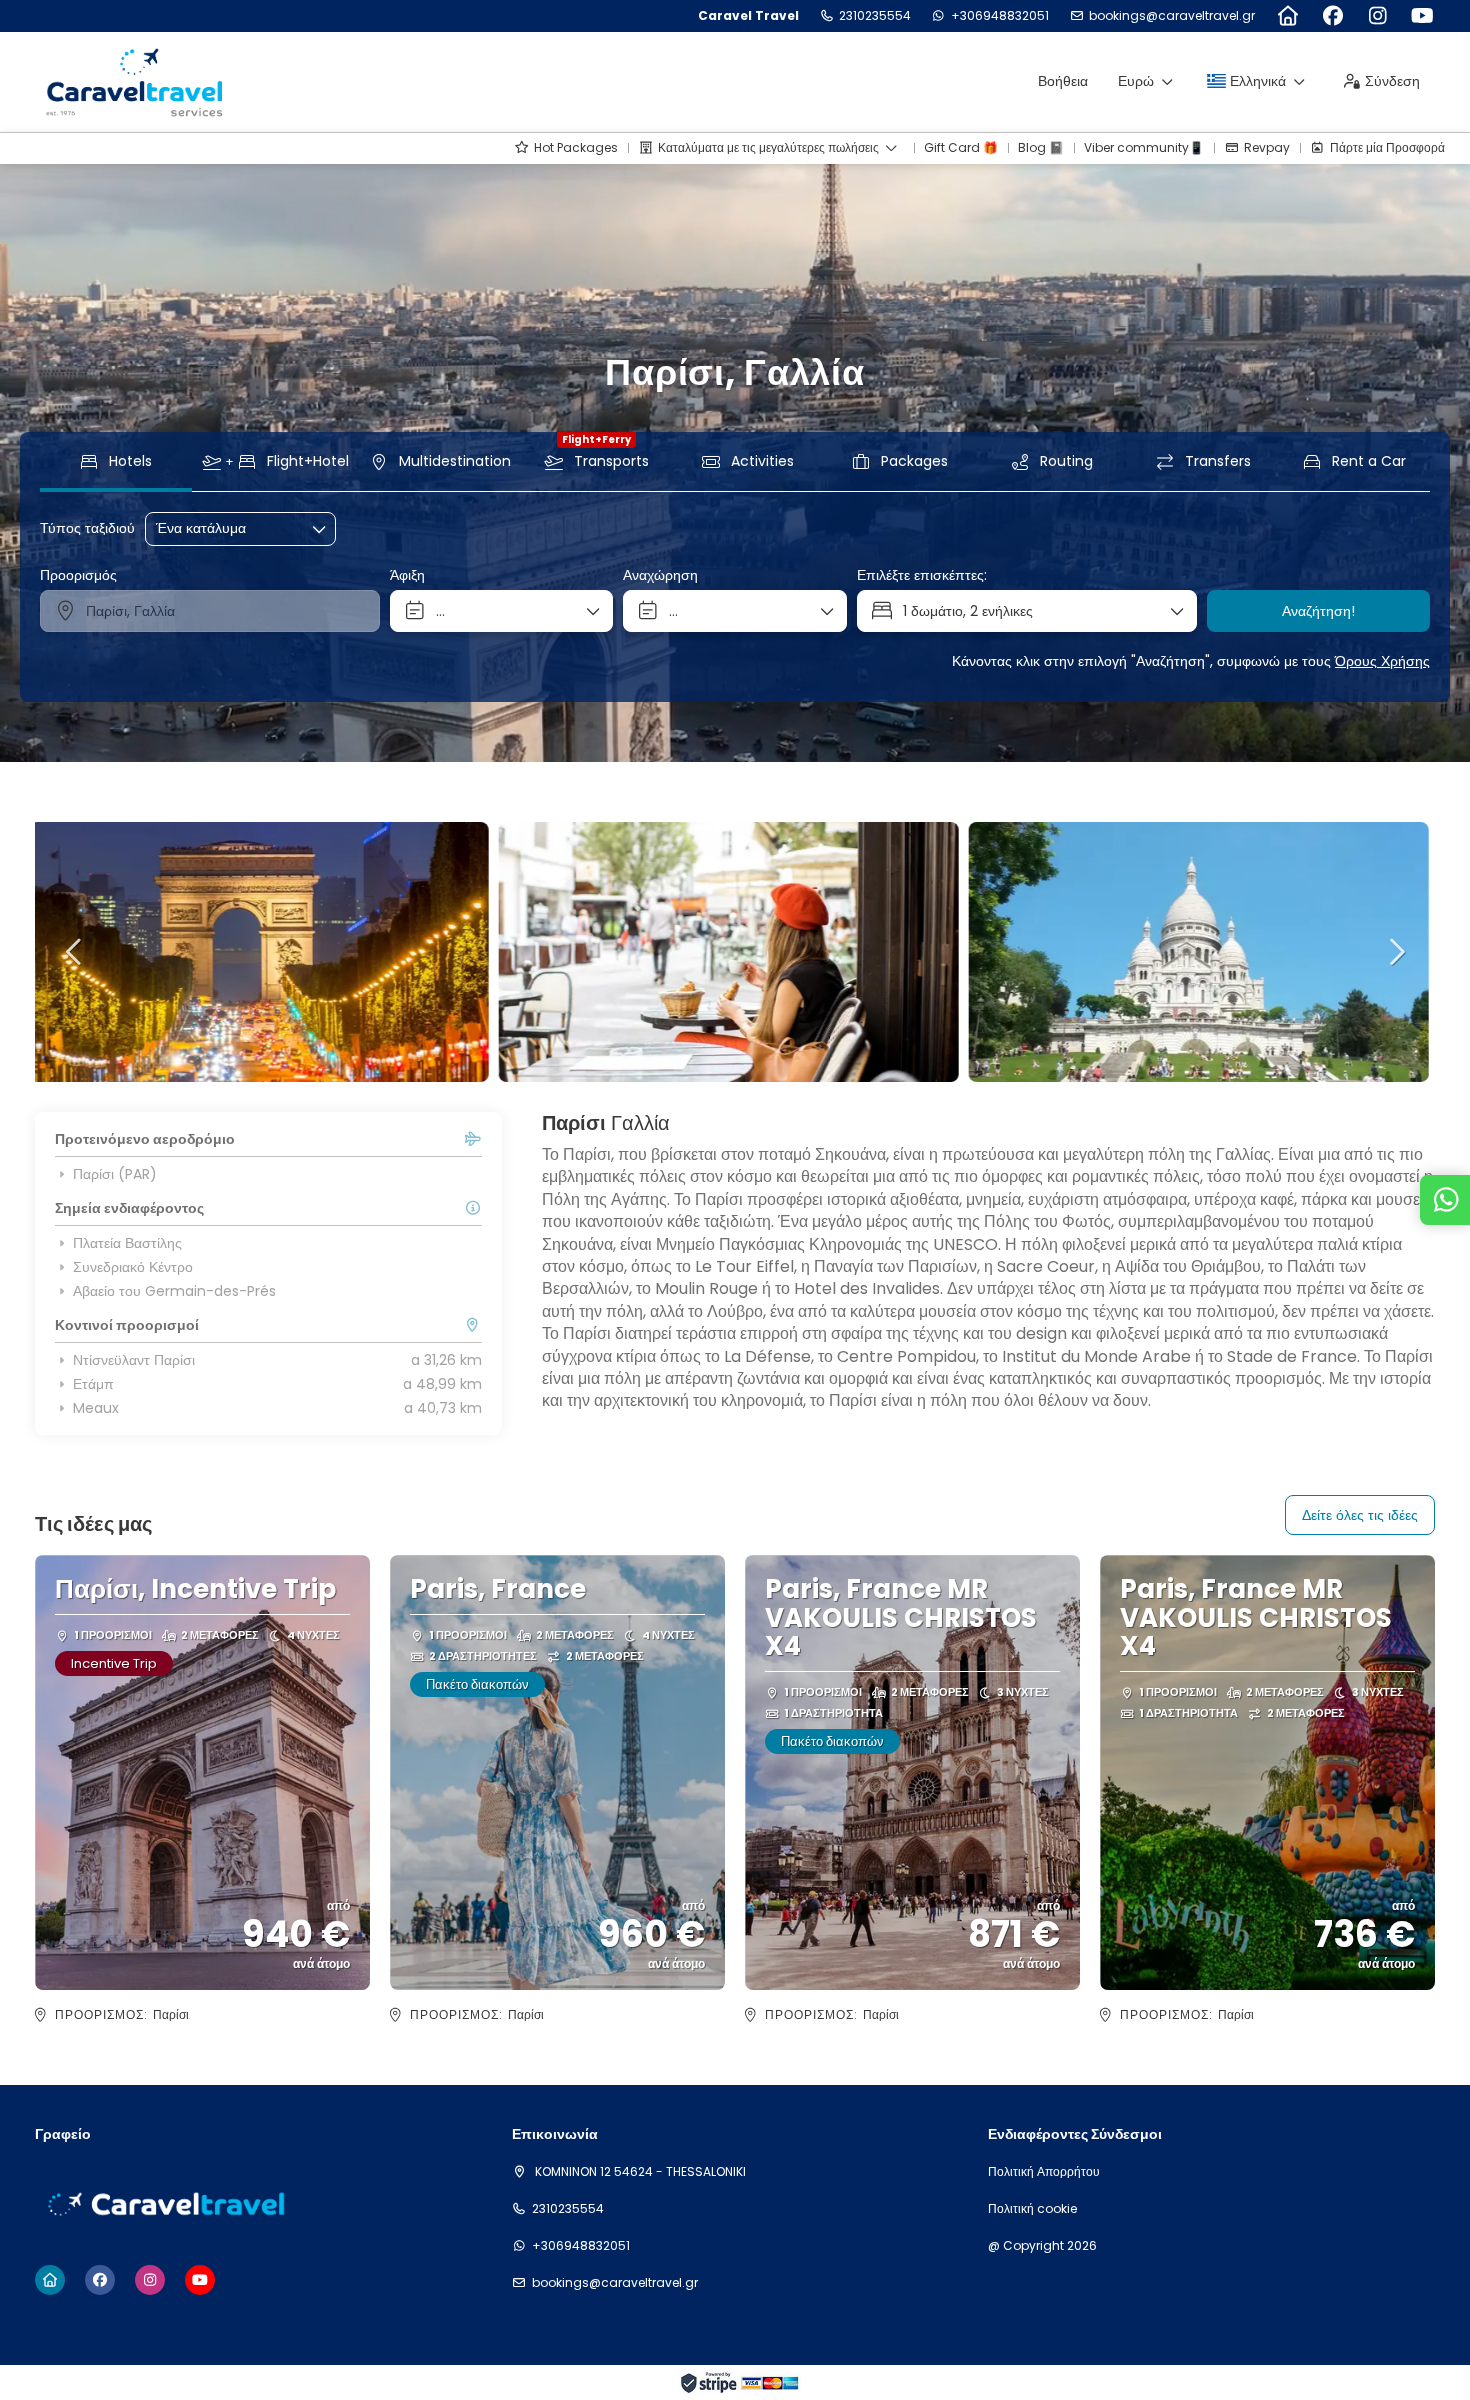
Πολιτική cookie (1032, 2209)
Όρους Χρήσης (1382, 661)
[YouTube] (1422, 16)
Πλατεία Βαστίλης (127, 1243)
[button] (75, 952)
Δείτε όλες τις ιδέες (1360, 1515)
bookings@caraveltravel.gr (1172, 16)
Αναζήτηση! (1318, 611)
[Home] (1287, 16)
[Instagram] (1377, 16)
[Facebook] (1332, 16)
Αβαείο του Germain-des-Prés (174, 1291)
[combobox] (210, 611)
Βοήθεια (1063, 81)
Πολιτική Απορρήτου (1044, 2172)
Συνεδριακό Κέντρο (133, 1267)
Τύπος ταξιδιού (87, 528)
